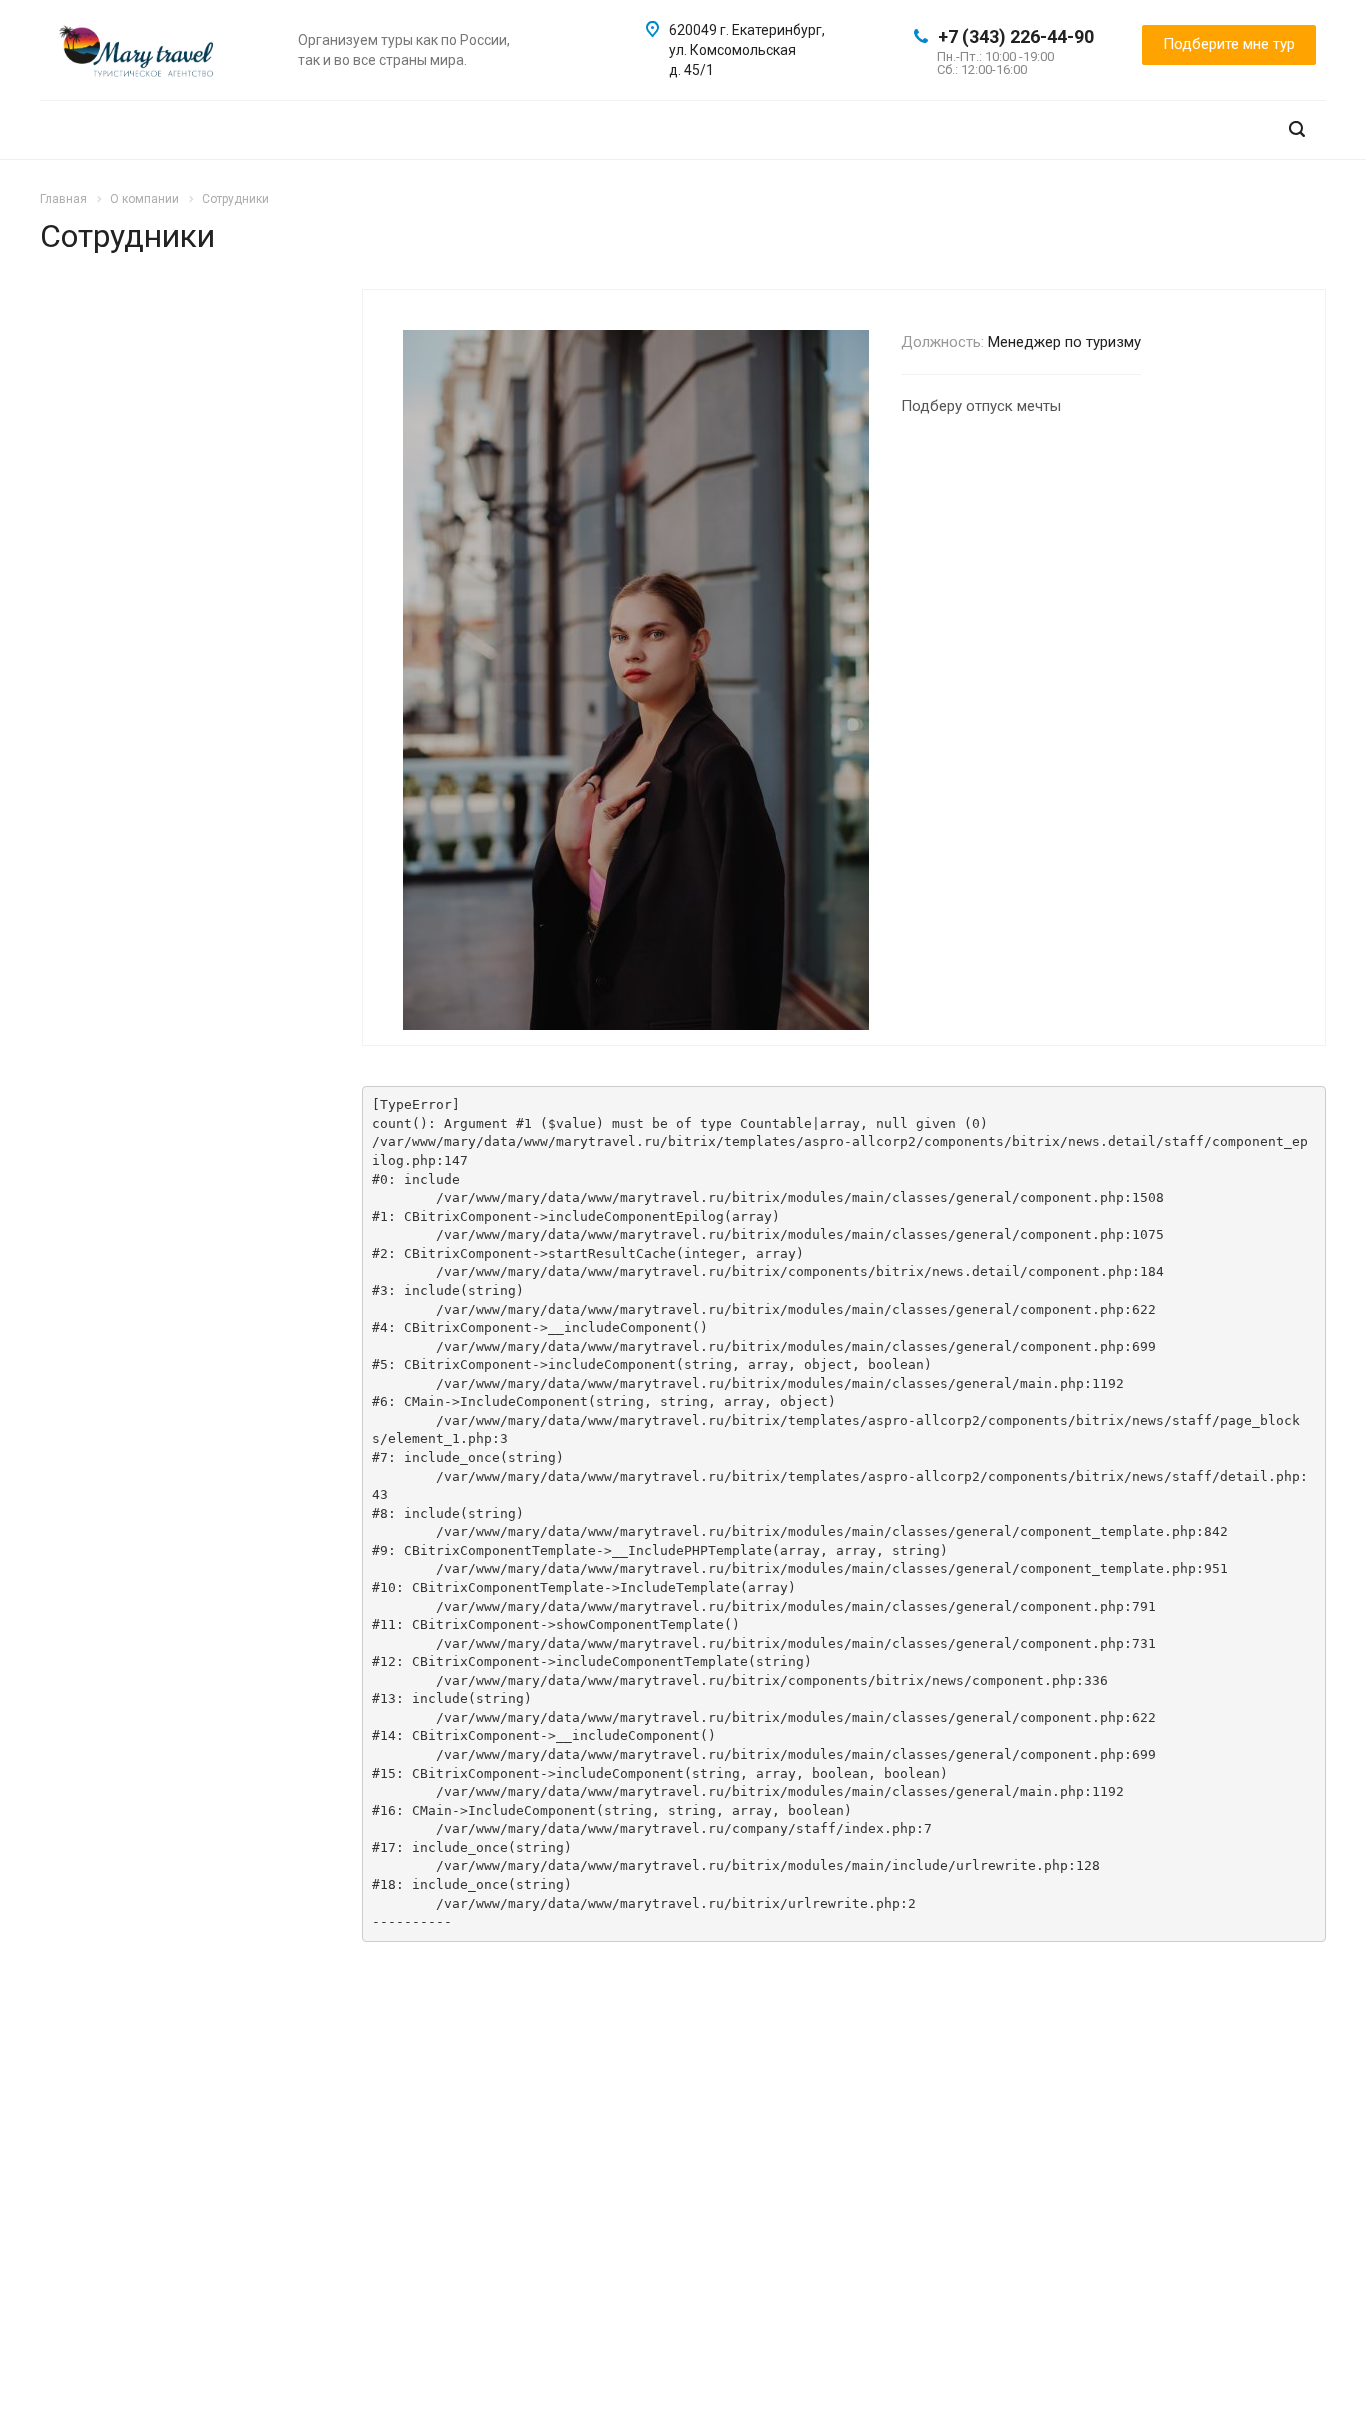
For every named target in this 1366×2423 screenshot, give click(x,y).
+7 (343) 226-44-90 (1016, 36)
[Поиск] (1297, 129)
